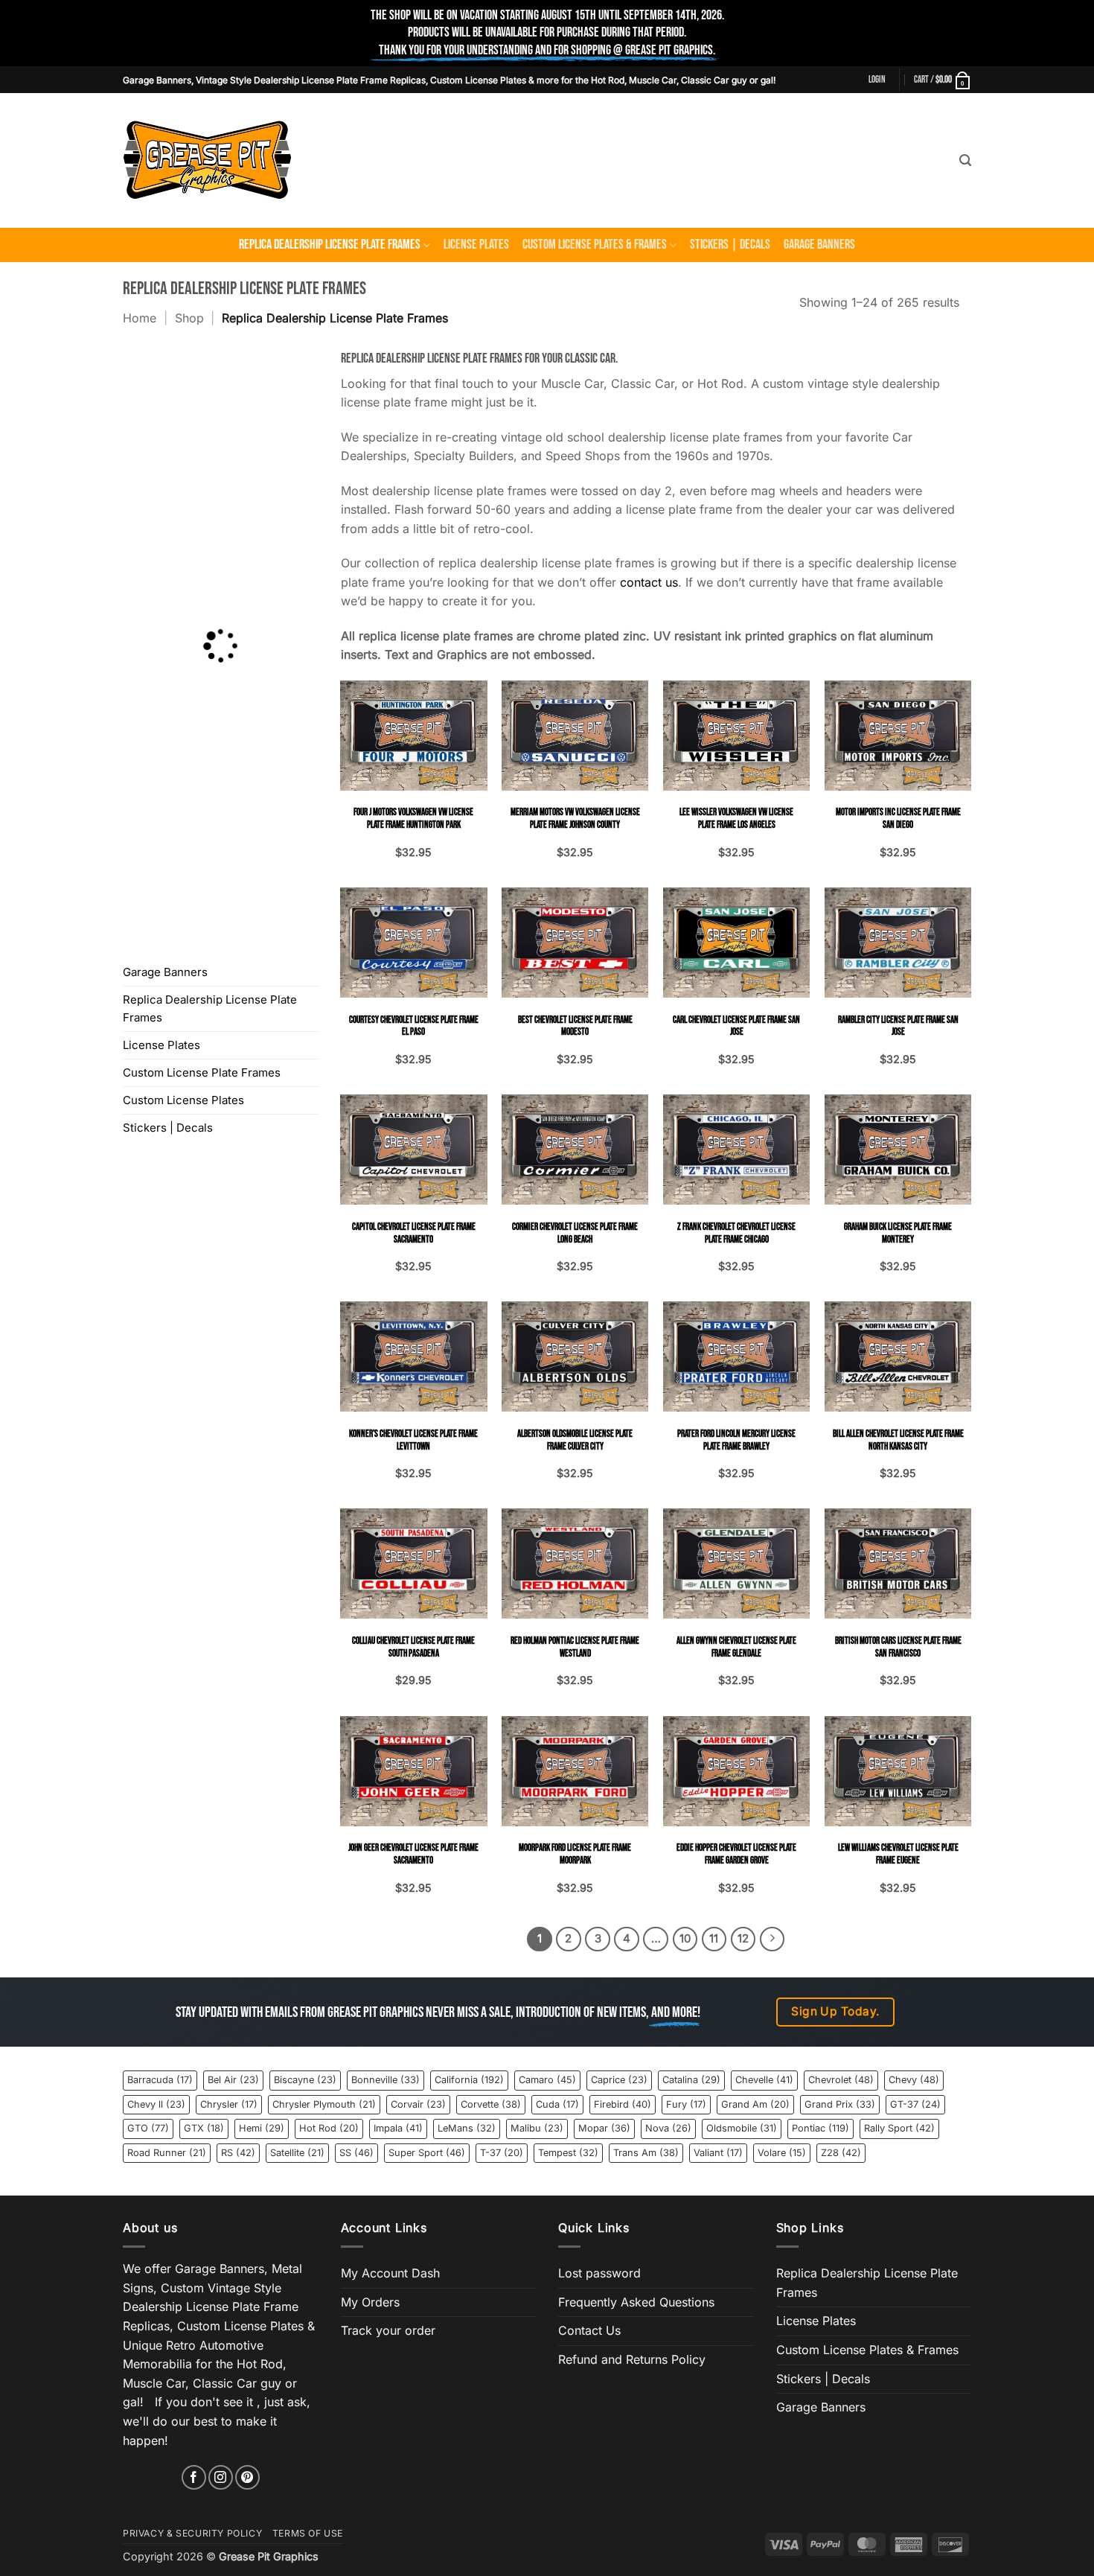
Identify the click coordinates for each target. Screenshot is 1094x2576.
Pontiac (820, 2128)
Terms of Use (308, 2533)
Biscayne (305, 2080)
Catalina (691, 2080)
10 (685, 1939)
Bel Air (233, 2080)
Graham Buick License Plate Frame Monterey (898, 1233)
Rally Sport (899, 2128)
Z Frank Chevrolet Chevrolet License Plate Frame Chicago (736, 1233)
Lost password (599, 2273)
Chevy (914, 2080)
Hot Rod (329, 2128)
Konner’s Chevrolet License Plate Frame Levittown (413, 1440)
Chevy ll (156, 2104)
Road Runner (167, 2153)
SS (356, 2153)
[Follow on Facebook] (194, 2477)
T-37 (502, 2153)
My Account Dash (390, 2273)
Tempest (568, 2153)
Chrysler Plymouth (324, 2104)
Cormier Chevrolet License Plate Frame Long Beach (575, 1233)
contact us (649, 582)
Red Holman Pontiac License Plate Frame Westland (575, 1647)
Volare (782, 2153)
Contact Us (589, 2330)
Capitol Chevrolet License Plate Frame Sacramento (414, 1233)
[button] (877, 80)
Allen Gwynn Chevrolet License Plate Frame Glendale (736, 1647)
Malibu (537, 2128)
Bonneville (386, 2080)
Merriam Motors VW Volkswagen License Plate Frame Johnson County (575, 819)
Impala (398, 2128)
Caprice (619, 2080)
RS (238, 2153)
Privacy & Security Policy (192, 2533)
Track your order (388, 2330)
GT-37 (915, 2104)
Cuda (557, 2104)
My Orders (370, 2302)
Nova (668, 2128)
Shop (189, 318)
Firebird (623, 2104)
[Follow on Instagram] (221, 2477)
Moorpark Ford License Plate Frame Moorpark (575, 1854)
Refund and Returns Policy (632, 2359)
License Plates (476, 245)
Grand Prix (840, 2104)
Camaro (547, 2080)
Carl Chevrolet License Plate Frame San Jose (736, 1026)
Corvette (491, 2104)
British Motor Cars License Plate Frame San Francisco (898, 1647)
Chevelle (764, 2080)
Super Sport (427, 2153)
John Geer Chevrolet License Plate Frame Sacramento (413, 1854)
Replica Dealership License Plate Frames (330, 245)
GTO (148, 2128)
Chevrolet (841, 2080)
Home (140, 318)
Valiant (718, 2153)
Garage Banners (819, 245)
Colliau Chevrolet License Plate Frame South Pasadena (413, 1647)
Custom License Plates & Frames (595, 245)
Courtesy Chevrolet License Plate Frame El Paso (414, 1026)
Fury (686, 2104)
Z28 (841, 2153)
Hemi (262, 2128)
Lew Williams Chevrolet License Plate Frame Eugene (898, 1854)
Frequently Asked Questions (636, 2302)
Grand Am (755, 2104)
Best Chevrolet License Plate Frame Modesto (575, 1026)
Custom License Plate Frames (202, 1072)
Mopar (604, 2128)
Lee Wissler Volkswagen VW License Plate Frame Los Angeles (736, 819)
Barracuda (160, 2080)
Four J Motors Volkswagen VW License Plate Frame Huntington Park (413, 819)
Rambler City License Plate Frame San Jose (898, 1026)
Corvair (418, 2104)
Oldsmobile (742, 2128)
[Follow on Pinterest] (247, 2477)
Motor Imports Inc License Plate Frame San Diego (898, 819)
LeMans (467, 2128)
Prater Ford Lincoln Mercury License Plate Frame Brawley (736, 1440)
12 (743, 1939)
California (469, 2080)
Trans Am (646, 2153)
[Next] (772, 1939)
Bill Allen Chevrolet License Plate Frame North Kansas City (898, 1440)
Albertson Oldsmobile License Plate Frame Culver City (575, 1440)
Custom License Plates (183, 1100)
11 (714, 1939)
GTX (204, 2128)
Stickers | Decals (730, 245)
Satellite (297, 2153)
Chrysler (229, 2104)
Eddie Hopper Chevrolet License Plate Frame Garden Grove (736, 1854)
